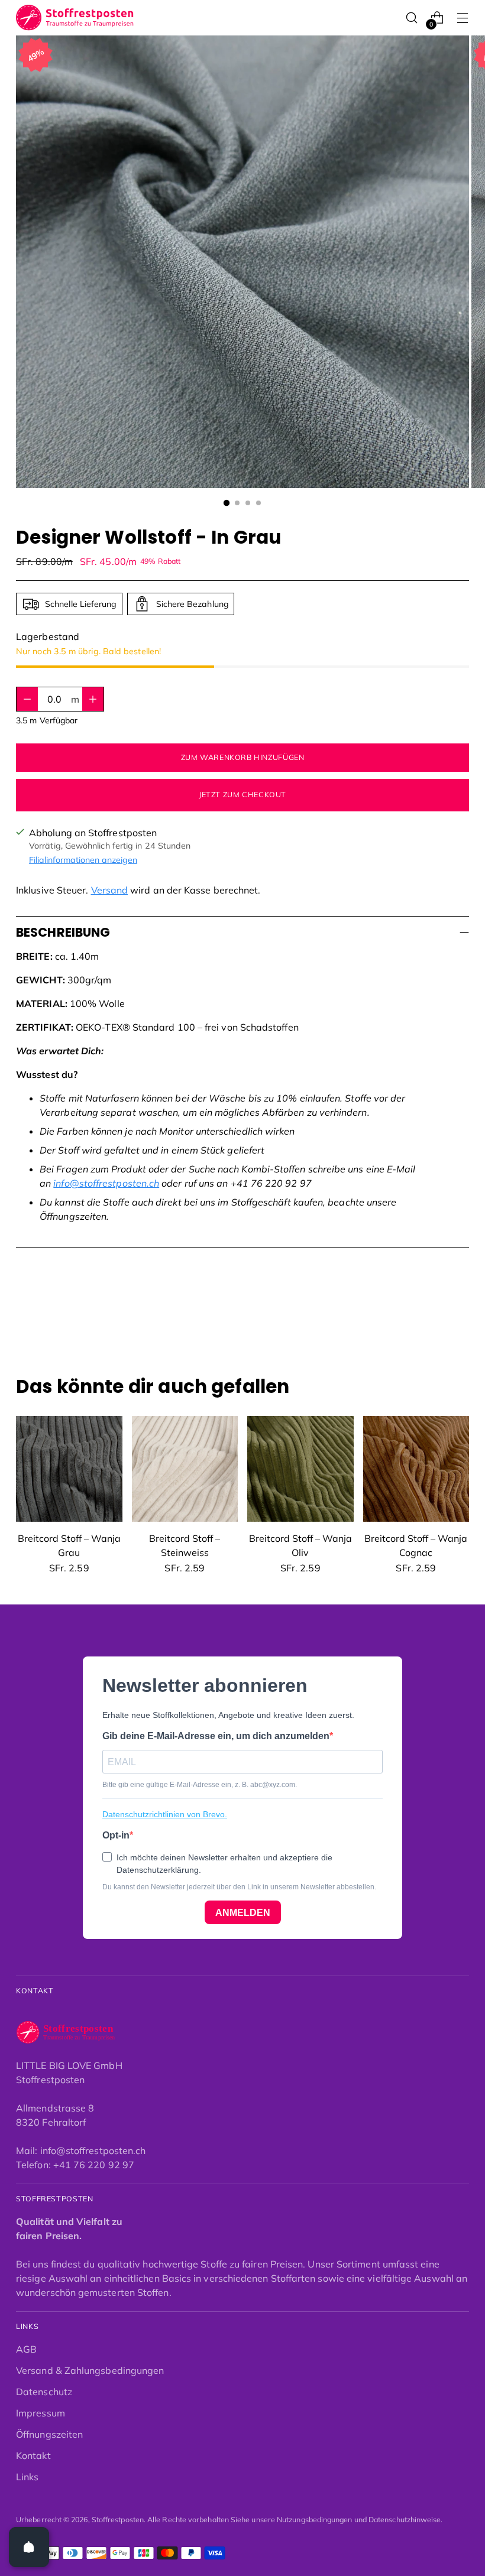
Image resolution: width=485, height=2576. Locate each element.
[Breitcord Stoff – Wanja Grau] (69, 1469)
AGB (26, 2349)
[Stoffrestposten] (75, 18)
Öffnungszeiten (49, 2434)
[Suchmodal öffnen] (412, 18)
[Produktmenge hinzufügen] (27, 699)
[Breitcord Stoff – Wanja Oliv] (300, 1469)
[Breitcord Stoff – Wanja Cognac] (416, 1469)
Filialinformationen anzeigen (83, 860)
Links (27, 2477)
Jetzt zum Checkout (242, 795)
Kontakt (33, 2455)
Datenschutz (44, 2392)
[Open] (29, 2547)
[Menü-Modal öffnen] (463, 18)
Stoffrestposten (118, 2520)
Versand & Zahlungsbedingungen (90, 2370)
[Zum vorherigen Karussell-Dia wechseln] (432, 1313)
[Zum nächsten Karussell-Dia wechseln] (459, 1312)
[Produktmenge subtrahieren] (93, 699)
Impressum (41, 2413)
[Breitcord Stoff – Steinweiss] (185, 1469)
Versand (110, 890)
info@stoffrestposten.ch (106, 1183)
